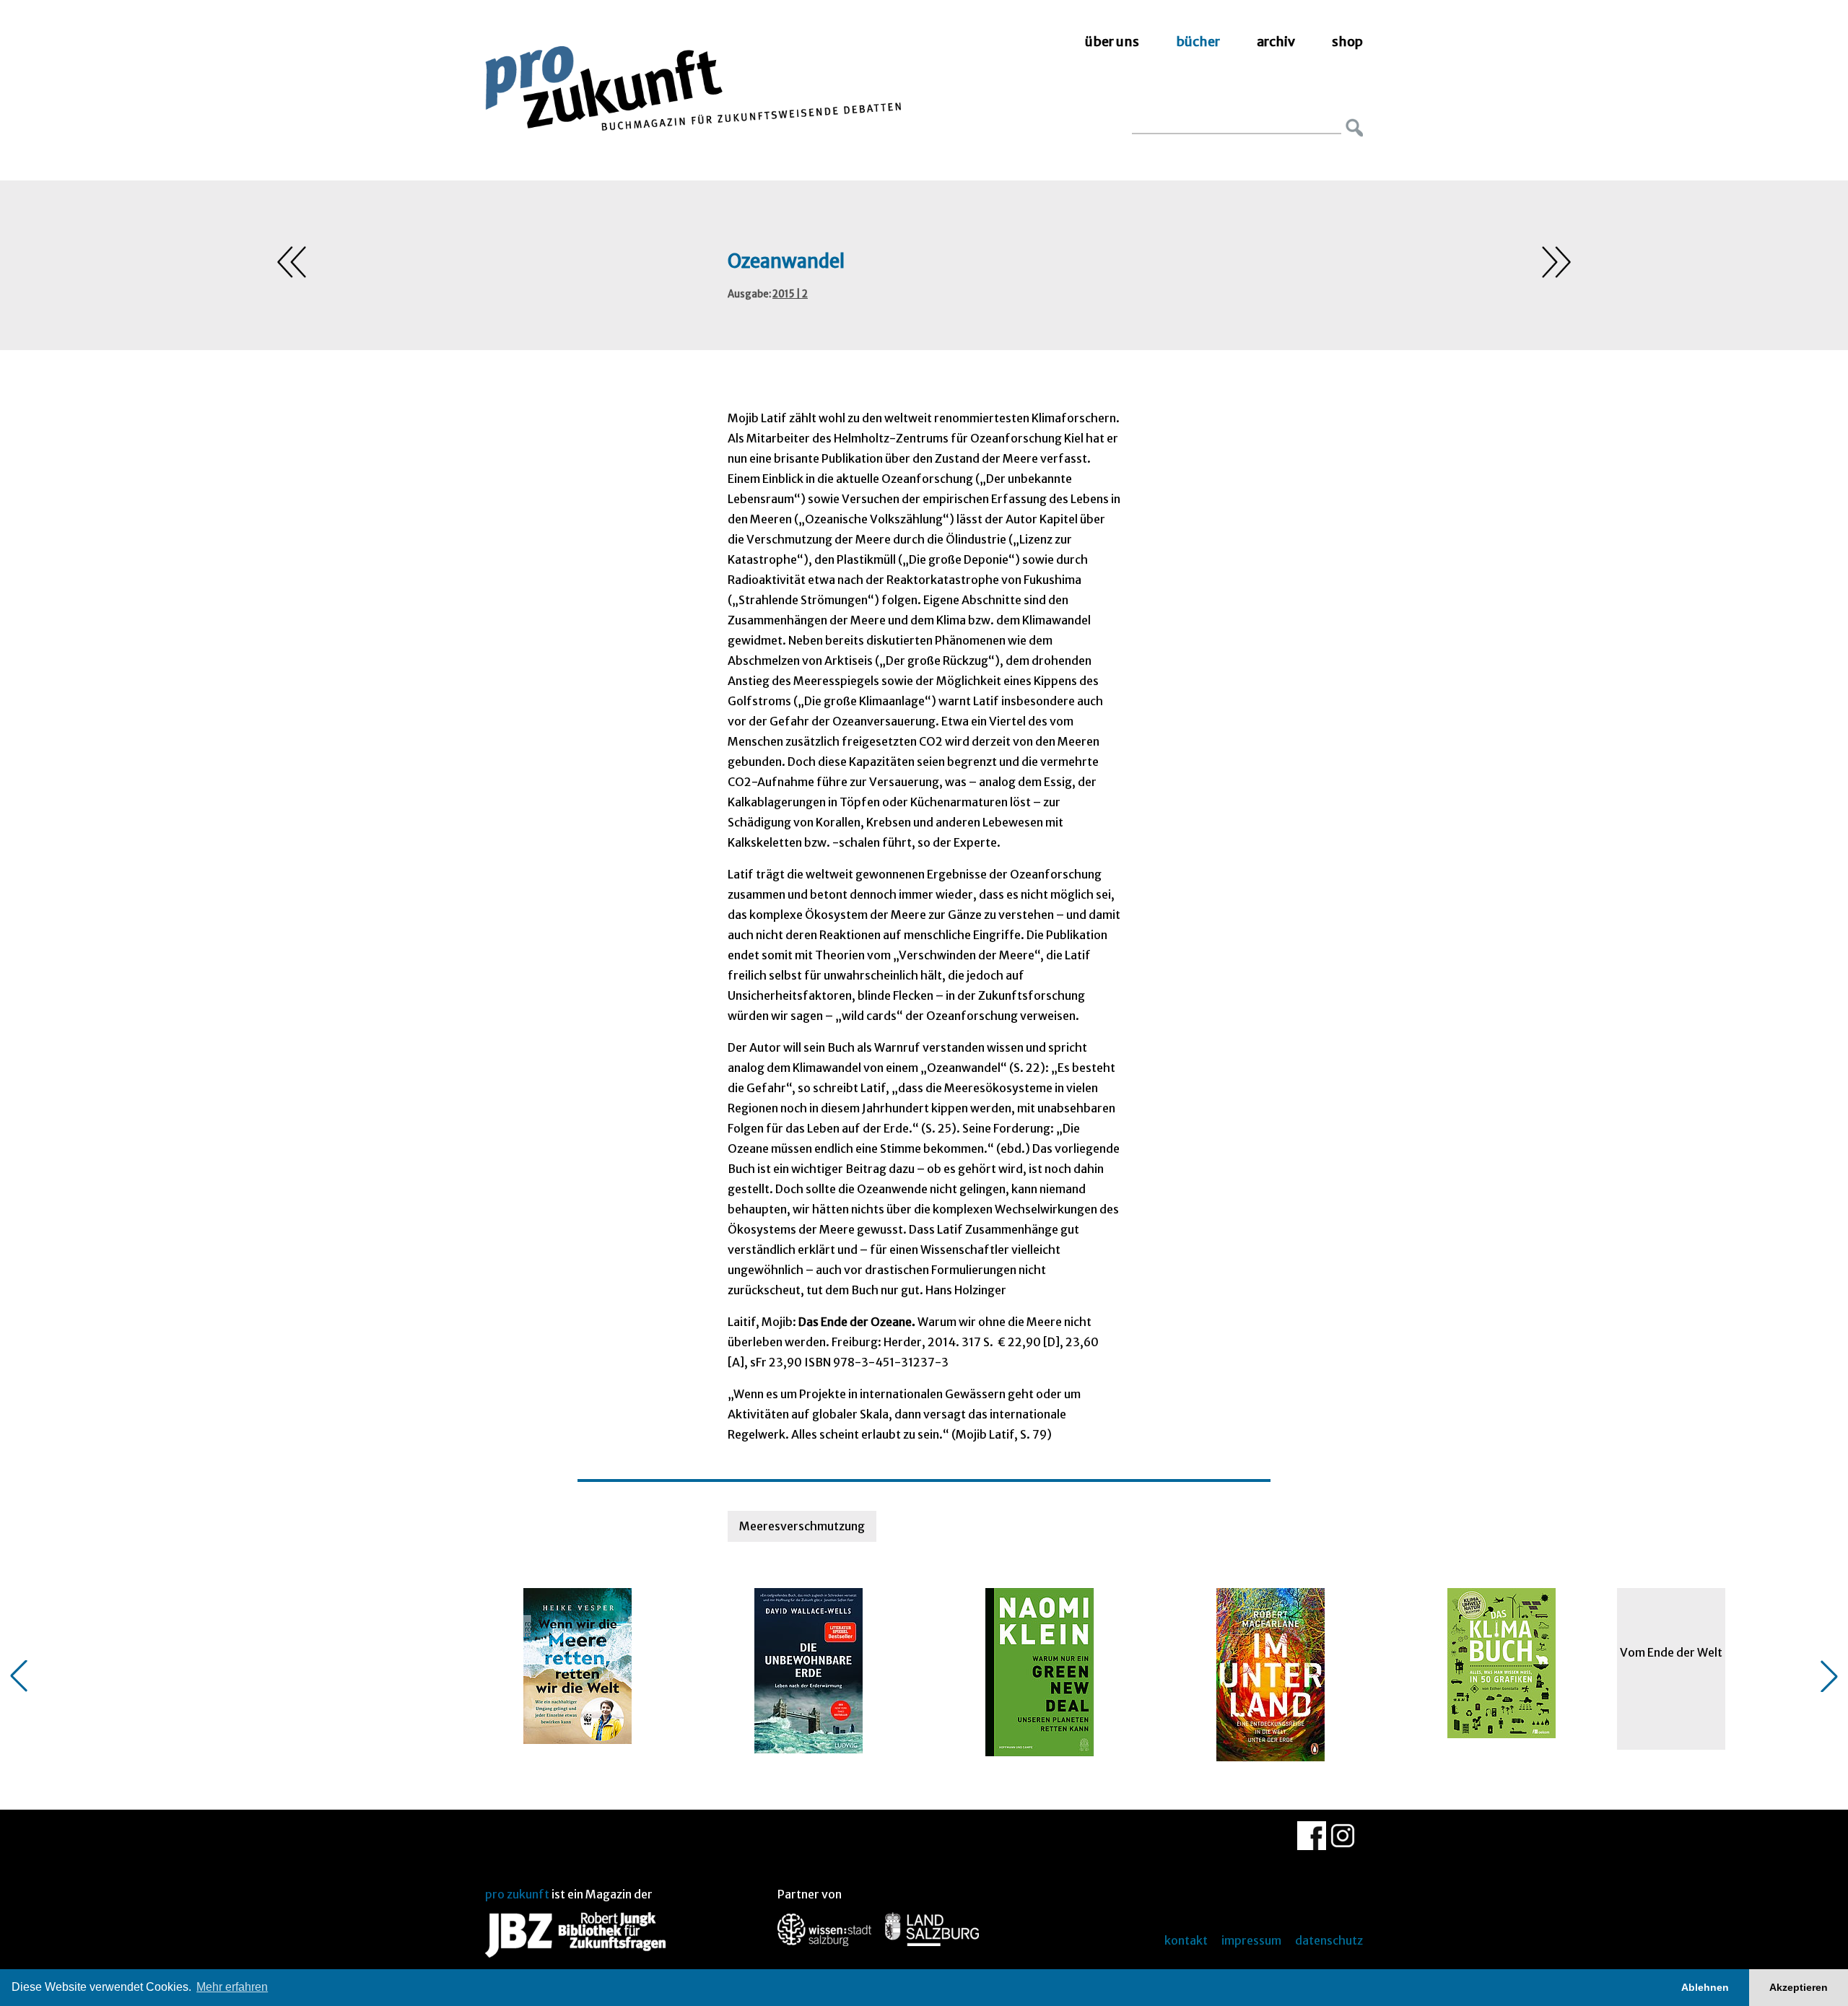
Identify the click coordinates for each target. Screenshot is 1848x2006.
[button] (19, 1676)
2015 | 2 (790, 294)
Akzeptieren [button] (1799, 1987)
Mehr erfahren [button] (232, 1987)
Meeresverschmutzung (802, 1526)
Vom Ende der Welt (1671, 1652)
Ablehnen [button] (1705, 1987)
